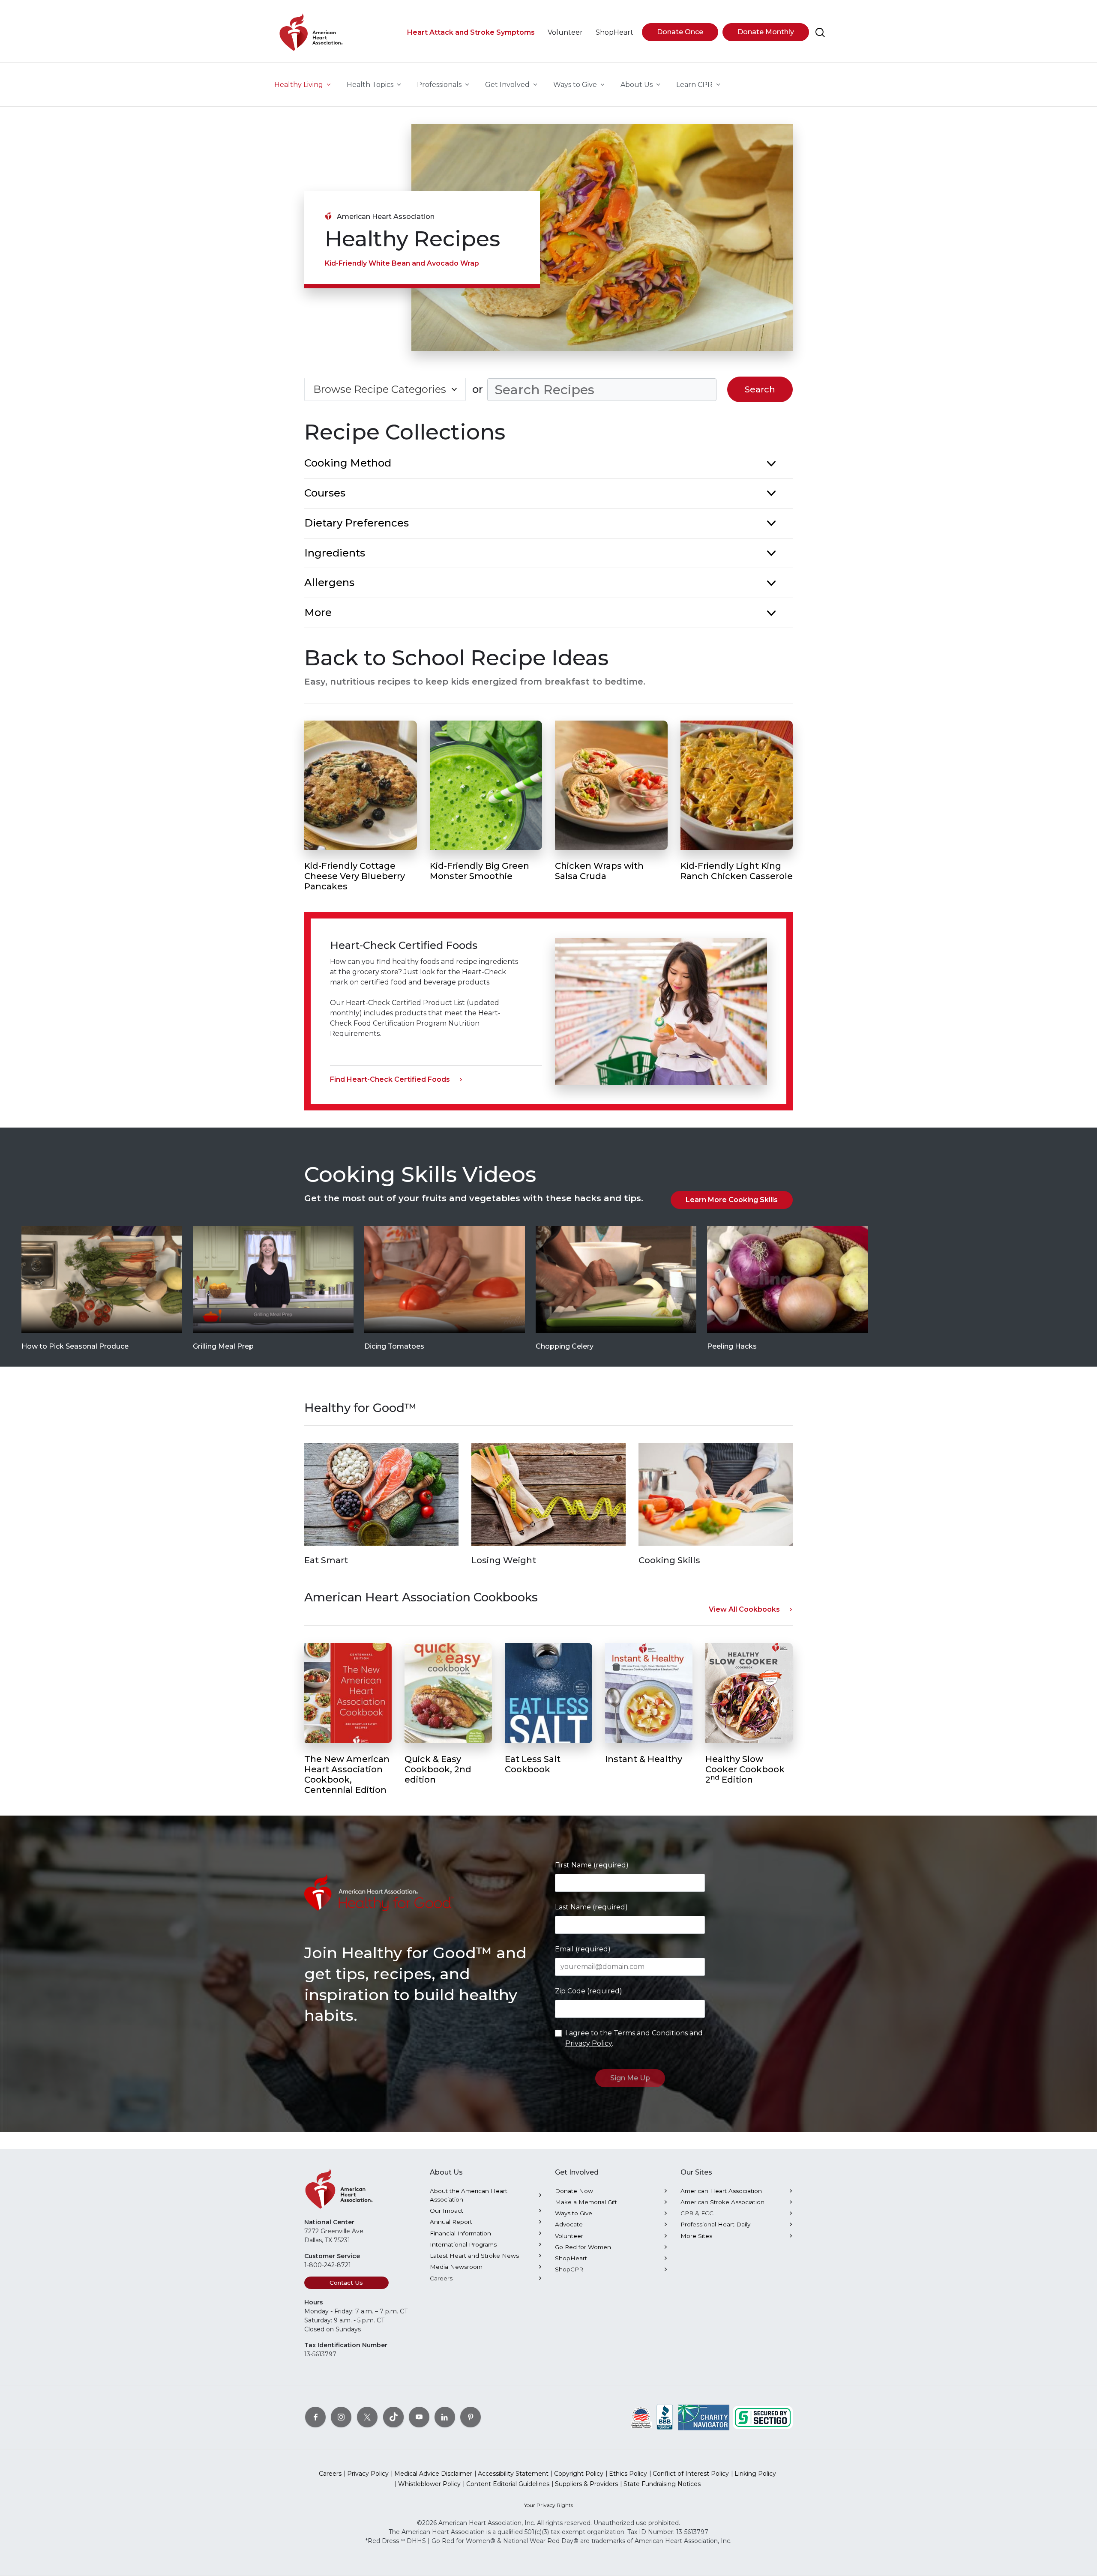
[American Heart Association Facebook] (315, 2417)
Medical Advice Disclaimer (433, 2474)
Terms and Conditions (651, 2033)
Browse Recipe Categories (380, 389)
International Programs (463, 2244)
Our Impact (447, 2211)
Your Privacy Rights (548, 2505)
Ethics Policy (628, 2474)
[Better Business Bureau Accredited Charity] (665, 2417)
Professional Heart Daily (715, 2224)
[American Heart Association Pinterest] (471, 2417)
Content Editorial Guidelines (508, 2484)
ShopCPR (569, 2269)
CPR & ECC (697, 2213)
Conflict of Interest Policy (691, 2474)
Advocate (569, 2224)
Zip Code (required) (589, 1991)
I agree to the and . (634, 2038)
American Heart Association (721, 2191)
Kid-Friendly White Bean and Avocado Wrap (402, 263)
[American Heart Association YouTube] (419, 2417)
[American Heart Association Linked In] (445, 2417)
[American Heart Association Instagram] (341, 2417)
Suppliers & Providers (586, 2484)
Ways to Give (574, 2213)
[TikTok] (393, 2417)
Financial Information (460, 2233)
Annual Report (451, 2222)
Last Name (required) (591, 1907)
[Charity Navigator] (704, 2417)
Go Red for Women (583, 2247)
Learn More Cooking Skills (732, 1200)
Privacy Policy (589, 2043)
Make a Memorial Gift (586, 2202)
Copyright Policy (579, 2474)
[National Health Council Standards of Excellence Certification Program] (641, 2417)
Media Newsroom (456, 2267)
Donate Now (574, 2191)
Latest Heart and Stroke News (474, 2256)
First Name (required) (592, 1865)
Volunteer (569, 2236)
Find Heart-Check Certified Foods (390, 1079)
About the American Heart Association (469, 2195)
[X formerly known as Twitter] (367, 2417)
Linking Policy (755, 2474)
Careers (441, 2278)
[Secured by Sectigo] (763, 2417)
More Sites (696, 2236)
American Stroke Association (722, 2202)
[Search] (820, 33)
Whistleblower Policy (429, 2484)
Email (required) (583, 1949)
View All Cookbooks (744, 1609)
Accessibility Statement (513, 2474)
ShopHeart (571, 2258)
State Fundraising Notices (662, 2484)
